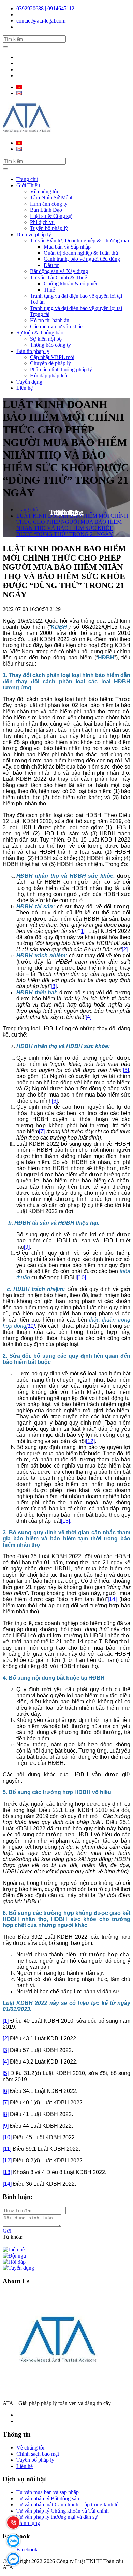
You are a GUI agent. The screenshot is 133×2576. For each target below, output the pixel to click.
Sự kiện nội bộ (46, 339)
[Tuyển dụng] (18, 2268)
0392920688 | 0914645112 (45, 8)
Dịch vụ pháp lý (34, 234)
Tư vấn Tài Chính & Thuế (58, 277)
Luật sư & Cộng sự (51, 216)
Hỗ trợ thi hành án (50, 320)
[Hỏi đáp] (14, 2262)
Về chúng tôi (44, 191)
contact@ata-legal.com (41, 21)
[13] (7, 2172)
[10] (82, 1277)
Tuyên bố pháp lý (49, 228)
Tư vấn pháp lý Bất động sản (48, 2498)
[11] (31, 1326)
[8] (6, 2114)
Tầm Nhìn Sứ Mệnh (52, 198)
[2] (125, 949)
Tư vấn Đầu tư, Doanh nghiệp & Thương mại (79, 241)
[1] (82, 931)
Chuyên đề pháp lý (50, 363)
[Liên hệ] (14, 2250)
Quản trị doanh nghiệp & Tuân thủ (81, 253)
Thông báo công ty (50, 345)
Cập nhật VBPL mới (52, 357)
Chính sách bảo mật (38, 2454)
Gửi (7, 2231)
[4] (88, 1017)
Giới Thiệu (28, 185)
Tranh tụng (28, 2523)
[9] (27, 1247)
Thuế (49, 290)
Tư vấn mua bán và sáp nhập (48, 2492)
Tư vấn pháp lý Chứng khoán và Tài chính (63, 2511)
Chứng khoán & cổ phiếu (71, 284)
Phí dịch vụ (42, 222)
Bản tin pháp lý (33, 351)
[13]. (66, 1521)
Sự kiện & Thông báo (40, 333)
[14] (112, 1599)
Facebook (27, 2550)
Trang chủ (27, 179)
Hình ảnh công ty (49, 204)
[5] (126, 1070)
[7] (42, 1131)
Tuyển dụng (29, 382)
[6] (55, 1101)
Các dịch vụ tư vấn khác (56, 326)
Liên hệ (25, 388)
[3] (54, 986)
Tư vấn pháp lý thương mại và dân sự (57, 2517)
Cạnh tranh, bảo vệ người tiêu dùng (82, 259)
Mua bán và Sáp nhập (67, 247)
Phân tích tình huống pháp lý (61, 369)
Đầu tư (51, 265)
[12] (90, 1441)
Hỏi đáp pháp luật (49, 376)
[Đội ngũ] (14, 2256)
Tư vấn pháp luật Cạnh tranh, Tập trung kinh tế (67, 2505)
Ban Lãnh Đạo (46, 210)
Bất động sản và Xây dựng (59, 271)
